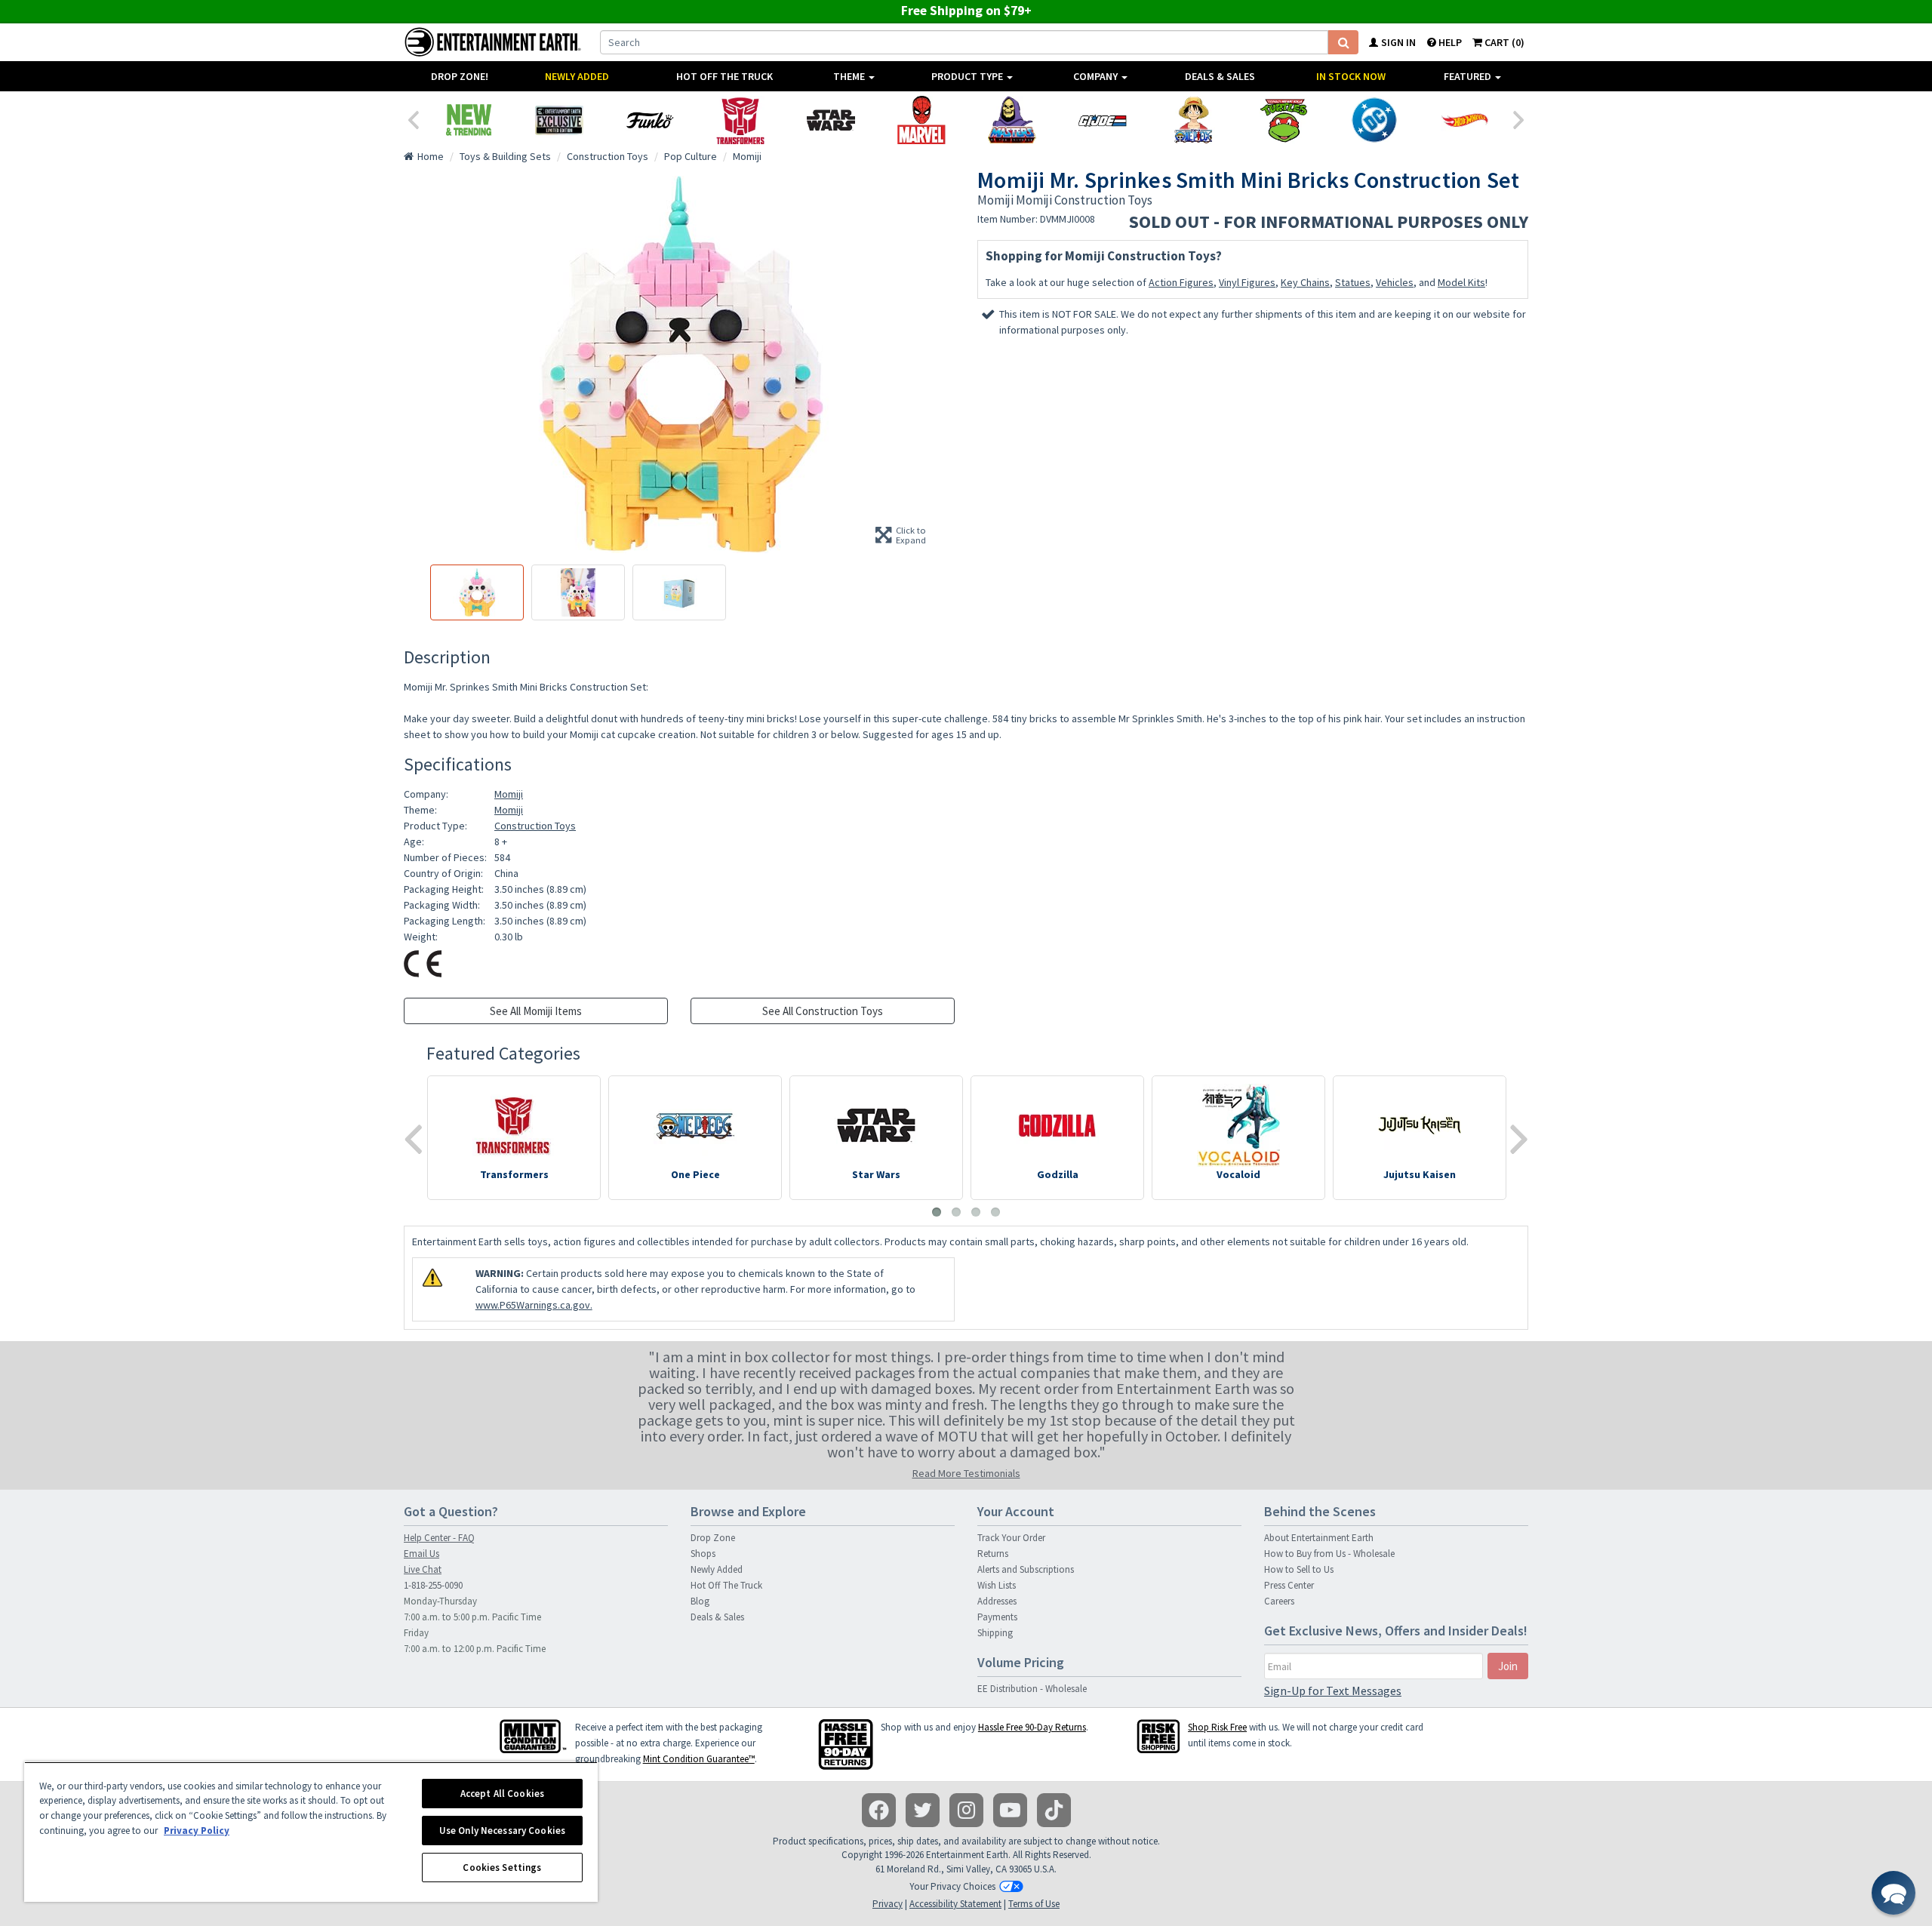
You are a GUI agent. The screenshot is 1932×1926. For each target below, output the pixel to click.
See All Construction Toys (823, 1011)
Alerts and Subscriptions (1026, 1569)
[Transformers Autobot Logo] (740, 120)
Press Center (1289, 1585)
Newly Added (577, 76)
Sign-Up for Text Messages (1333, 1691)
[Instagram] (966, 1810)
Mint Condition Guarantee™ (699, 1759)
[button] (1894, 1893)
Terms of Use (1034, 1904)
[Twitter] (923, 1810)
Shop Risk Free (1217, 1727)
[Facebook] (879, 1810)
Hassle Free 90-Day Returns (1032, 1727)
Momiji (509, 794)
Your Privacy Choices (952, 1886)
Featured (1469, 76)
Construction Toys (535, 826)
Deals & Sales (1220, 76)
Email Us (421, 1554)
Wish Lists (997, 1585)
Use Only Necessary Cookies (502, 1831)
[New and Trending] (469, 120)
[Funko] (650, 120)
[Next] (1519, 118)
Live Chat (423, 1569)
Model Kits (1461, 282)
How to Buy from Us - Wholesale (1329, 1554)
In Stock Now (1351, 76)
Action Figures (1181, 282)
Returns (993, 1554)
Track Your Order (1011, 1538)
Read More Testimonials (966, 1473)
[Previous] (413, 118)
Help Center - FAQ (439, 1538)
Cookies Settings (502, 1868)
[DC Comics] (1374, 120)
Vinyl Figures (1247, 282)
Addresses (997, 1601)
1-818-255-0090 (433, 1585)
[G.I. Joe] (1103, 120)
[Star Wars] (831, 120)
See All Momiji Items (536, 1011)
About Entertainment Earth (1319, 1538)
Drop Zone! (460, 76)
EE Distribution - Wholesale (1032, 1689)
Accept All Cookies (502, 1794)
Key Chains (1305, 282)
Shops (703, 1554)
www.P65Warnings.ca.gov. (534, 1305)
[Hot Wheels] (1465, 120)
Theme (850, 76)
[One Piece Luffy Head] (1193, 120)
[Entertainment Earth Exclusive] (559, 120)
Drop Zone (713, 1538)
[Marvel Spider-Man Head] (921, 120)
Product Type (968, 76)
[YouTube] (1010, 1810)
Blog (700, 1601)
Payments (997, 1617)
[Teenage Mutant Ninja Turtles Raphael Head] (1284, 120)
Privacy (888, 1904)
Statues (1353, 282)
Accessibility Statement (955, 1904)
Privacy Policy (197, 1831)
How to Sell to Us (1299, 1569)
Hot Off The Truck (724, 76)
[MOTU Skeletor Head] (1012, 120)
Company (1097, 76)
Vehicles (1395, 282)
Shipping (995, 1633)
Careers (1279, 1601)
